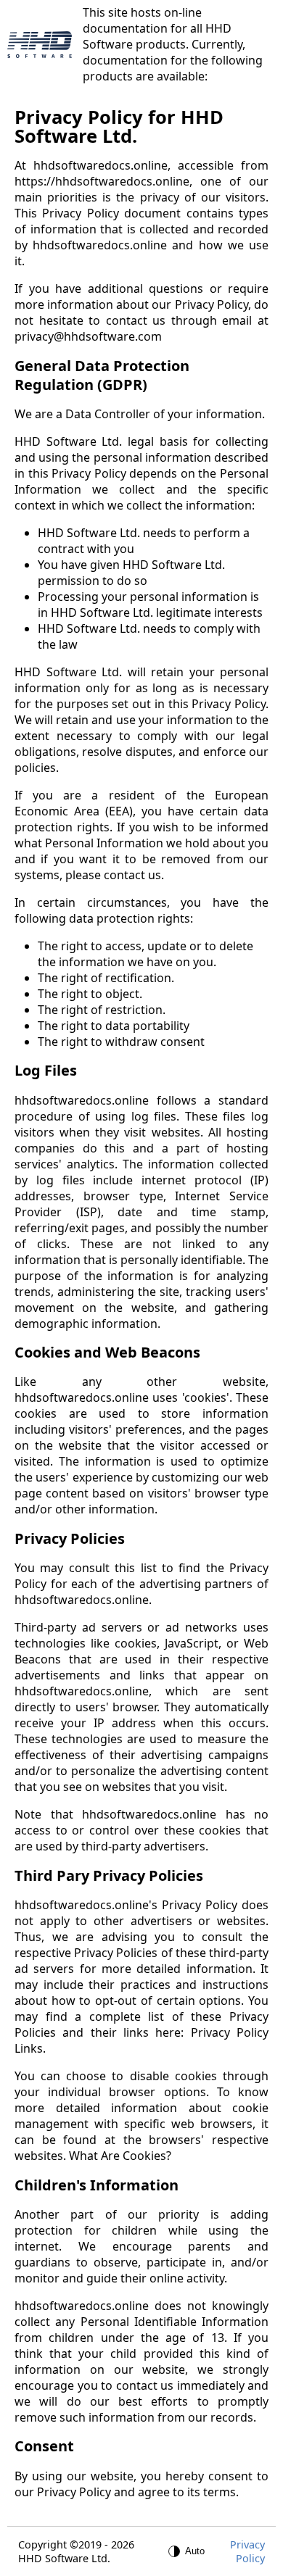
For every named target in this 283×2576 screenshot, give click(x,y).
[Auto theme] (188, 2551)
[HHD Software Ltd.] (40, 45)
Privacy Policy (247, 2551)
